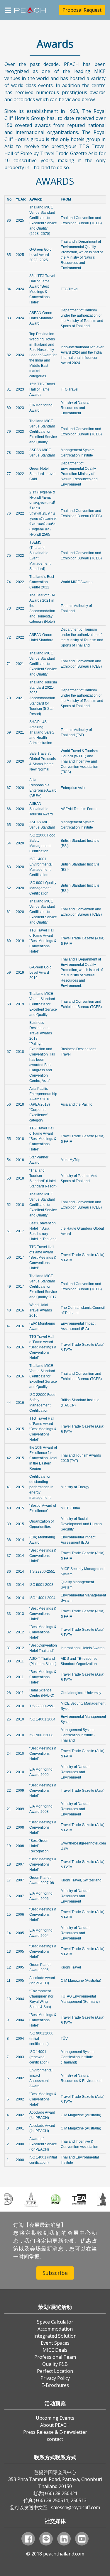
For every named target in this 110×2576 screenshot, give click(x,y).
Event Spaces (55, 2343)
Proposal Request (82, 10)
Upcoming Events (55, 2418)
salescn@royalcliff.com (76, 2507)
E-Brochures (55, 2385)
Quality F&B (55, 2364)
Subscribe (55, 2273)
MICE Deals (55, 2350)
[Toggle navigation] (8, 10)
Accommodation (55, 2329)
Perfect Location (55, 2371)
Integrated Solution (55, 2336)
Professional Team (55, 2357)
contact (55, 2439)
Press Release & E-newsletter (55, 2432)
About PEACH (55, 2425)
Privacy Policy (55, 2378)
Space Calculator (55, 2322)
